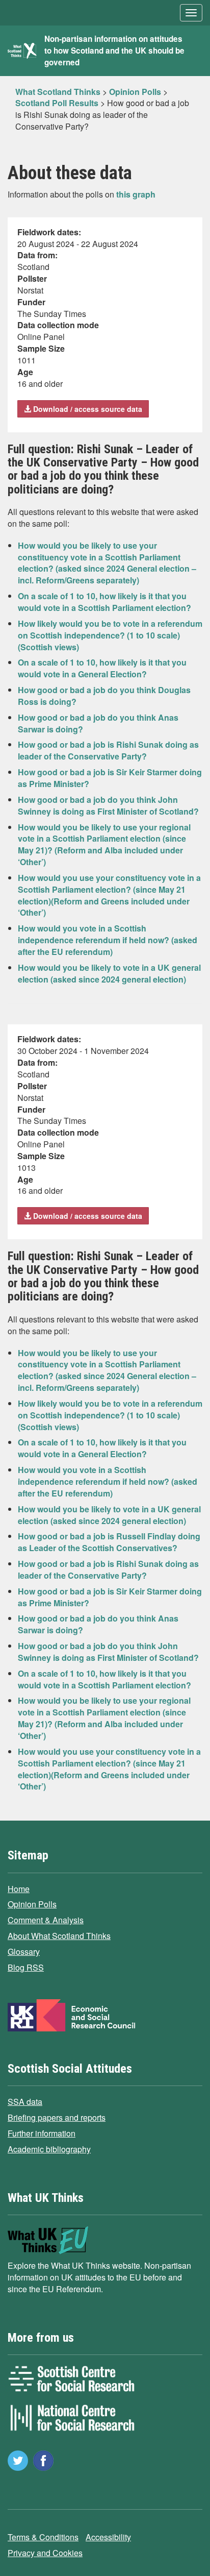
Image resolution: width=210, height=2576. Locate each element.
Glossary (24, 1952)
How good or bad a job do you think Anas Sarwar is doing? (98, 723)
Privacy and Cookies (45, 2553)
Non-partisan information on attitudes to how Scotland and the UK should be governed (114, 51)
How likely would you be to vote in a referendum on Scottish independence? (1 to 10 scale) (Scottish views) (110, 635)
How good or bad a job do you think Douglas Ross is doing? (104, 696)
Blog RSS (26, 1967)
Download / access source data (87, 409)
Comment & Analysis (46, 1920)
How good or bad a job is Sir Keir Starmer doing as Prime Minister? (110, 778)
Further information (42, 2133)
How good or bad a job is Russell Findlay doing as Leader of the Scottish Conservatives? (109, 1542)
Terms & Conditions (43, 2537)
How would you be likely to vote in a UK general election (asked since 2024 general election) (109, 973)
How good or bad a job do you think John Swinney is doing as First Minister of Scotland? (108, 805)
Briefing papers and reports (57, 2117)
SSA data (25, 2102)
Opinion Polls (32, 1904)
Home (19, 1889)
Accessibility (108, 2537)
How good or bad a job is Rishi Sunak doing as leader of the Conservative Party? (108, 750)
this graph (136, 194)
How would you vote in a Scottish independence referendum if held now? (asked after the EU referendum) (108, 940)
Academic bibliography (49, 2149)
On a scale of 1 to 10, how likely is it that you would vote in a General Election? (102, 668)
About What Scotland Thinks (59, 1936)
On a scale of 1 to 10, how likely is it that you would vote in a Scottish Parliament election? (104, 602)
